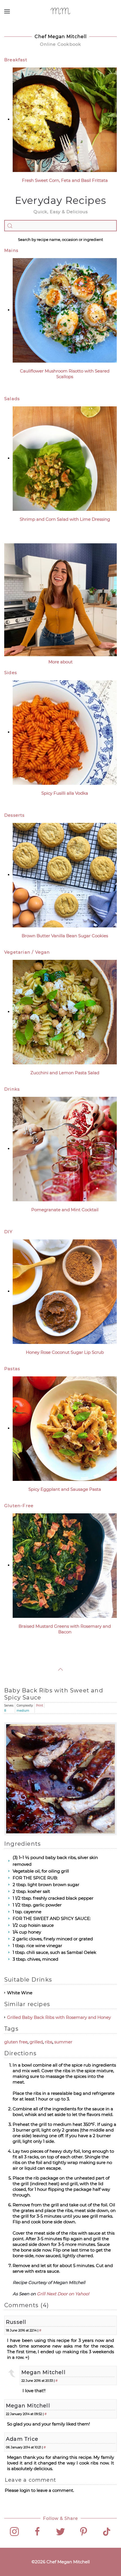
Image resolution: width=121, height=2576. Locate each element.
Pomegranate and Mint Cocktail (65, 1210)
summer (63, 2042)
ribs (49, 2042)
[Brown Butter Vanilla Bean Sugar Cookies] (65, 875)
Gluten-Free (19, 1506)
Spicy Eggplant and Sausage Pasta (65, 1489)
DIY (9, 1232)
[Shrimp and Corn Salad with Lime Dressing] (65, 458)
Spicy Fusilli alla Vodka (65, 793)
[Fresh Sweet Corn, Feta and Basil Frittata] (65, 119)
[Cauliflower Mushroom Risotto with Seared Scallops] (65, 310)
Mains (11, 250)
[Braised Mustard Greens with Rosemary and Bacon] (65, 1565)
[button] (7, 11)
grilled (36, 2042)
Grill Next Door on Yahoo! (63, 2294)
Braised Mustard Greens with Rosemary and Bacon (65, 1629)
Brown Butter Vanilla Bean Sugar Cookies (65, 936)
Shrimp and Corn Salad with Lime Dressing (65, 519)
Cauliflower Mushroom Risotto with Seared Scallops (65, 374)
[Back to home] (61, 11)
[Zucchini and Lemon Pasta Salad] (65, 1012)
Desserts (14, 815)
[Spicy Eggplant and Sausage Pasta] (65, 1428)
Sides (11, 673)
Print (40, 1706)
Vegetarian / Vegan (27, 952)
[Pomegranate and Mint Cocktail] (65, 1149)
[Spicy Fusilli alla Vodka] (65, 732)
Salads (12, 399)
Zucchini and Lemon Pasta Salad (65, 1073)
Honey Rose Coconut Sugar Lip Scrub (65, 1352)
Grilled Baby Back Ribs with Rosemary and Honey (59, 2017)
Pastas (12, 1369)
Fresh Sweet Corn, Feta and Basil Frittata (65, 180)
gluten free (16, 2042)
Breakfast (16, 60)
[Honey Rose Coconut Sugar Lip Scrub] (65, 1291)
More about (60, 662)
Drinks (12, 1089)
